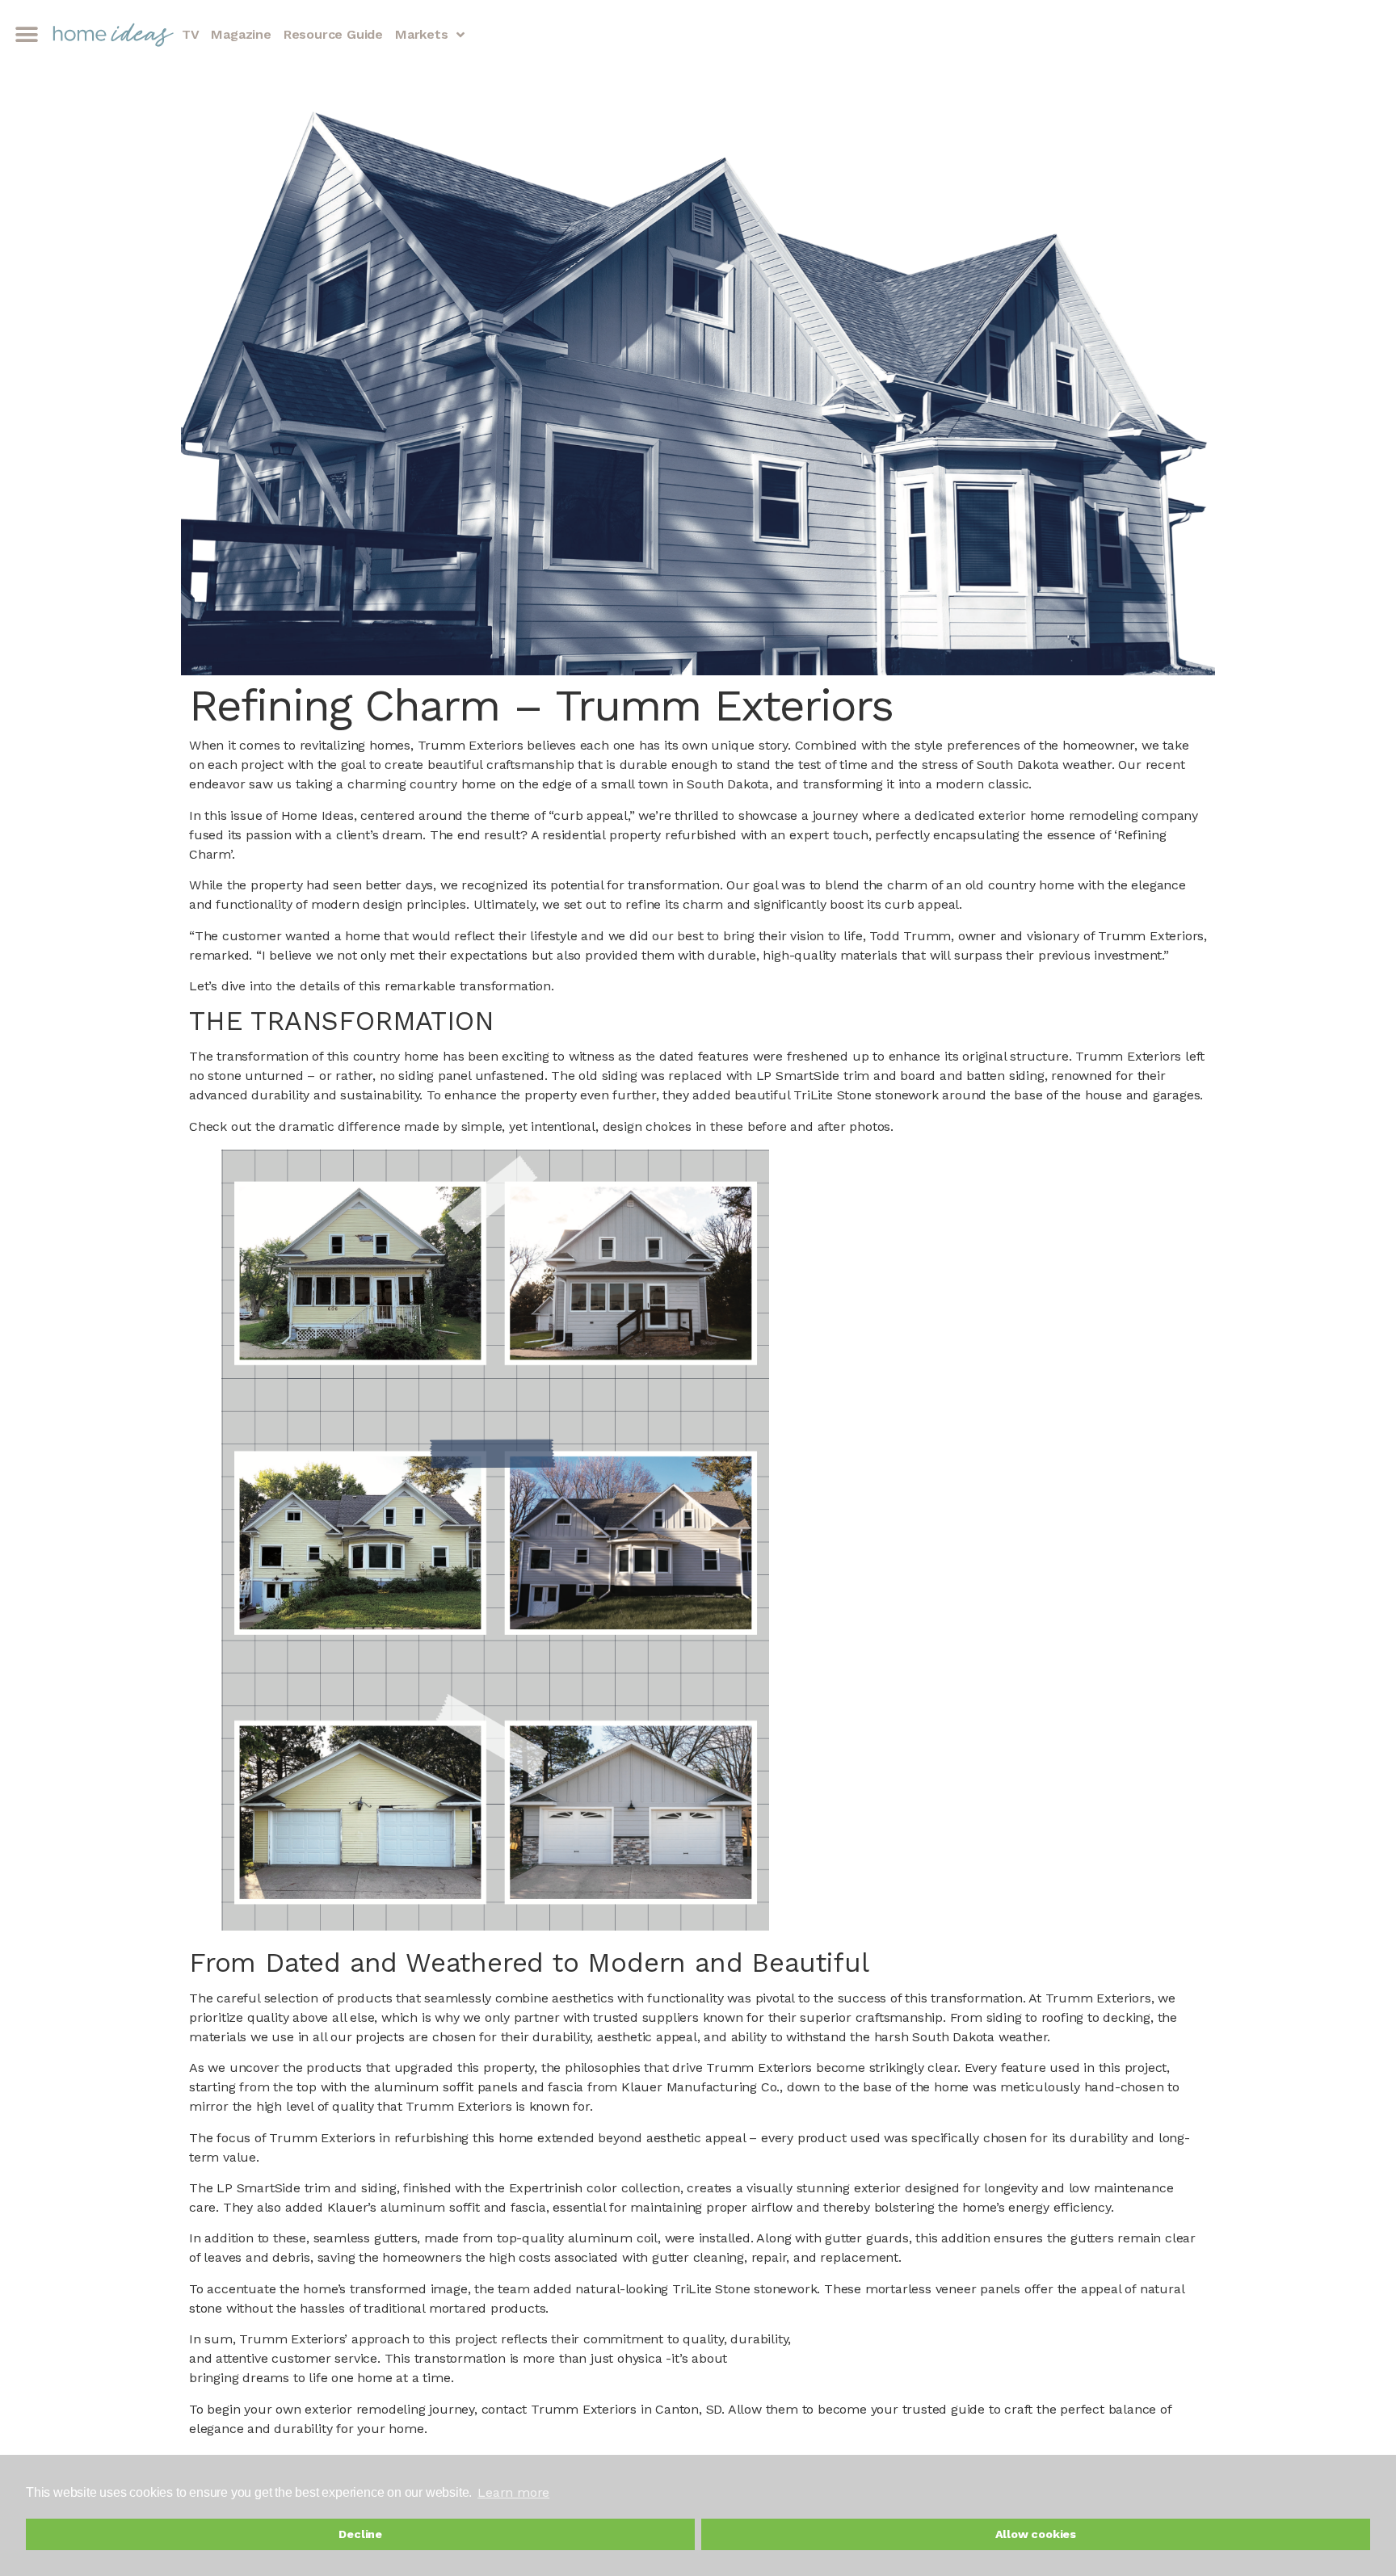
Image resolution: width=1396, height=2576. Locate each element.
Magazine (241, 34)
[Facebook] (511, 2551)
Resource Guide (333, 34)
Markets (422, 34)
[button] (26, 35)
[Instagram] (552, 2551)
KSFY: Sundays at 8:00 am (902, 2548)
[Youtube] (531, 2551)
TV (191, 34)
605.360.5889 (368, 2459)
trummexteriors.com (253, 2459)
